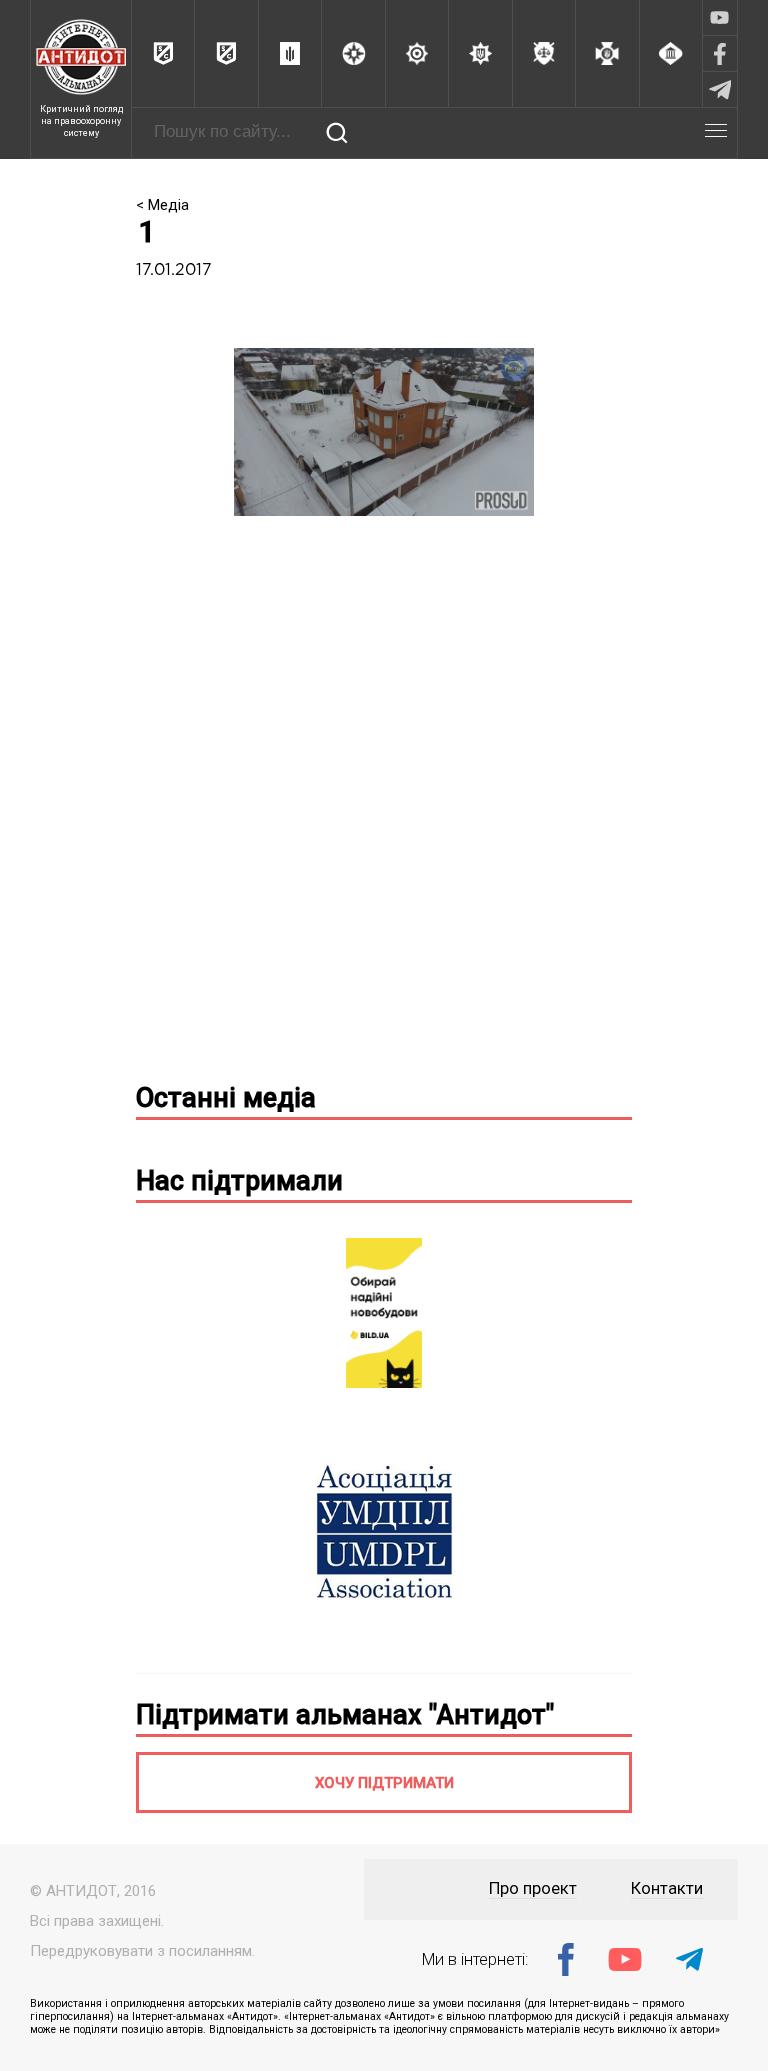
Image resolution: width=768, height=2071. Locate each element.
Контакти (667, 1888)
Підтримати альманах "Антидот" (345, 1715)
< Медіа (162, 205)
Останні (226, 1098)
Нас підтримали (239, 1181)
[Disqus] (384, 807)
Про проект (533, 1888)
